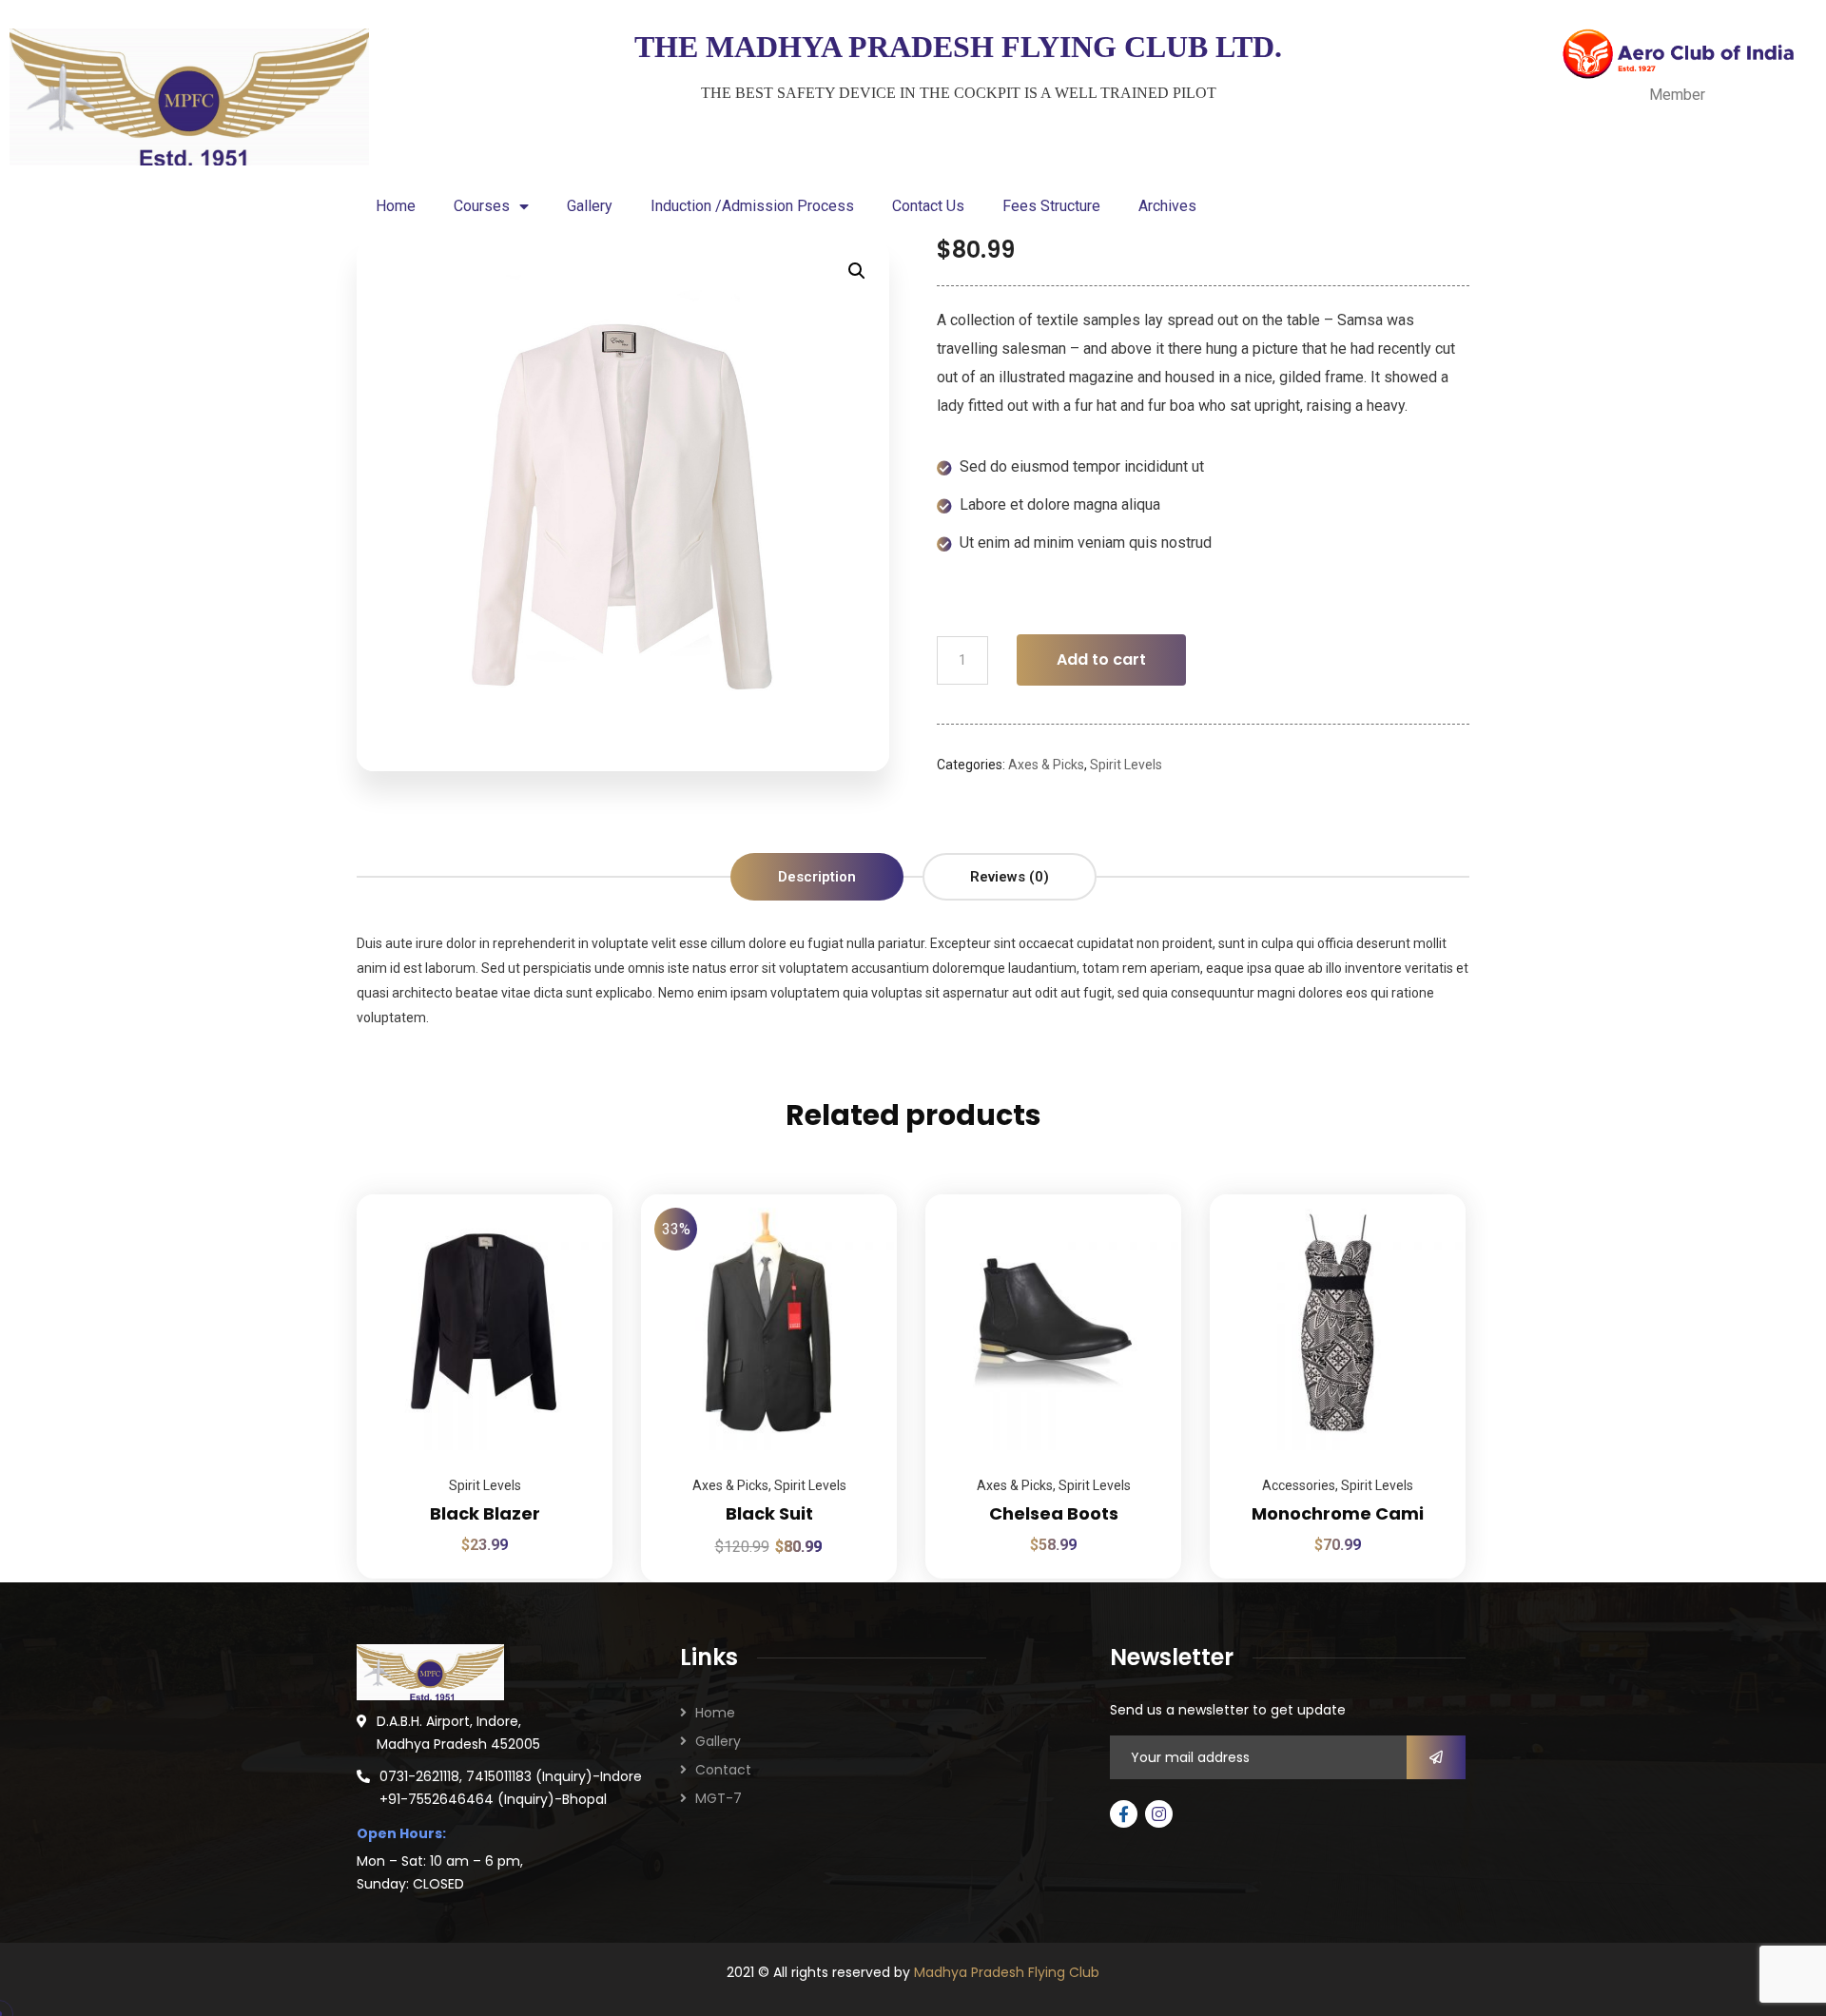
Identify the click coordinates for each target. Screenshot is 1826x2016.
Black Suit (769, 1513)
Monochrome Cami (1338, 1513)
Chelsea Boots (1054, 1513)
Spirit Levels (1126, 765)
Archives (1167, 206)
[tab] (817, 877)
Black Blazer (485, 1513)
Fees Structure (1051, 206)
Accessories (1299, 1485)
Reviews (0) (1010, 877)
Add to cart (1101, 659)
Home (396, 206)
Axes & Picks (1046, 765)
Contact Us (928, 206)
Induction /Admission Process (752, 206)
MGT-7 (719, 1798)
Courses (482, 206)
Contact (723, 1770)
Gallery (590, 206)
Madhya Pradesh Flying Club (1007, 1972)
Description (817, 877)
